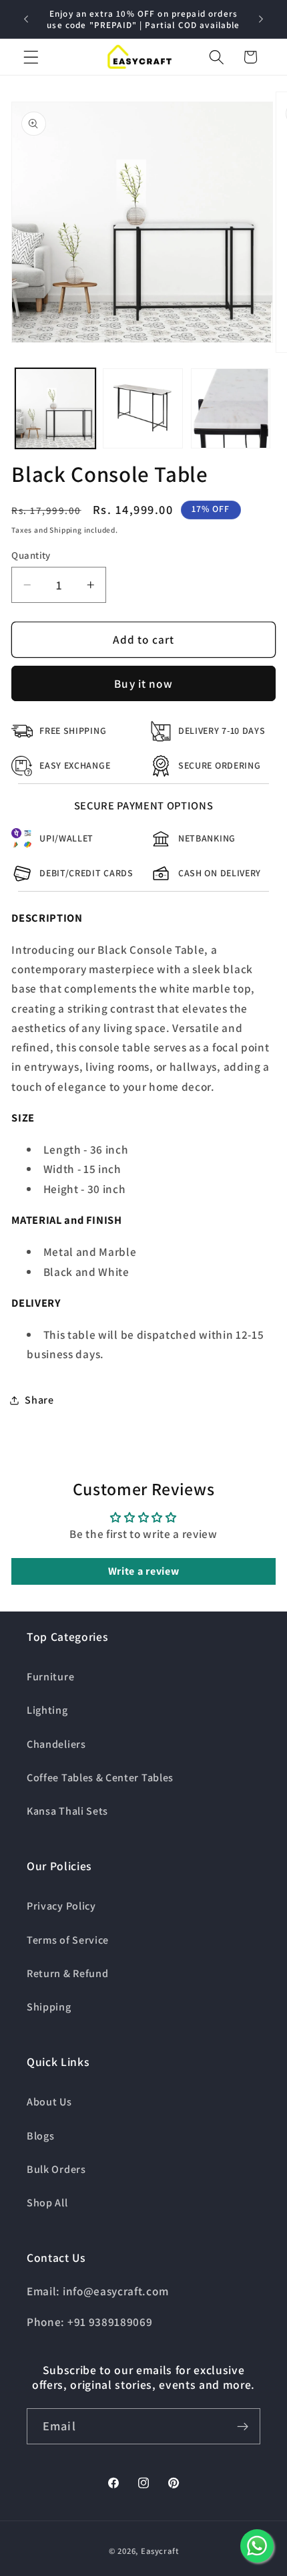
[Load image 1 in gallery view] (55, 408)
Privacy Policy (61, 1906)
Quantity (31, 555)
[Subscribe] (243, 2426)
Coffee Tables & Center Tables (100, 1778)
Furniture (50, 1677)
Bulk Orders (56, 2169)
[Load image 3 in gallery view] (231, 408)
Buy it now (143, 683)
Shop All (47, 2203)
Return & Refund (67, 1973)
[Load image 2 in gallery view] (143, 408)
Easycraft (160, 2551)
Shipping (49, 2007)
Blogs (40, 2136)
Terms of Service (68, 1940)
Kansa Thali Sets (67, 1811)
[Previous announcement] (26, 19)
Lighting (47, 1710)
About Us (49, 2102)
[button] (31, 57)
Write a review (144, 1571)
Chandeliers (56, 1744)
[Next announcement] (261, 19)
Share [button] (39, 1400)
